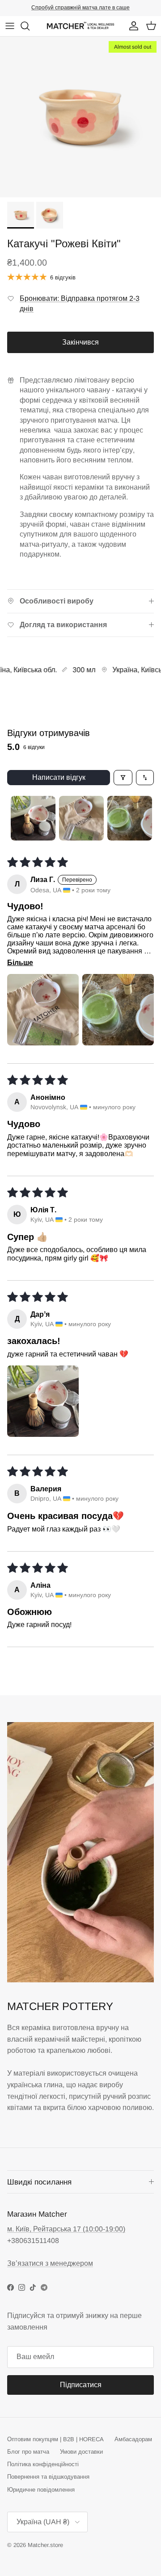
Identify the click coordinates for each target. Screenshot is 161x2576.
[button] (43, 1010)
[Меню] (10, 26)
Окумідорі (87, 8)
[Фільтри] (123, 778)
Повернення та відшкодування (48, 2477)
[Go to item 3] (130, 818)
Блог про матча (28, 2452)
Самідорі (120, 8)
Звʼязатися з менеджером (50, 2263)
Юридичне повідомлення (41, 2490)
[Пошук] (30, 26)
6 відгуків (63, 277)
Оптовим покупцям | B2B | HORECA (55, 2439)
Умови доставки (81, 2452)
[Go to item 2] (81, 818)
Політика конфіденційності (43, 2464)
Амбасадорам (133, 2439)
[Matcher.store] (80, 26)
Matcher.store (45, 2545)
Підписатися (81, 2385)
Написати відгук (59, 777)
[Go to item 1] (33, 818)
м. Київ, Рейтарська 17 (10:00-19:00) (66, 2229)
